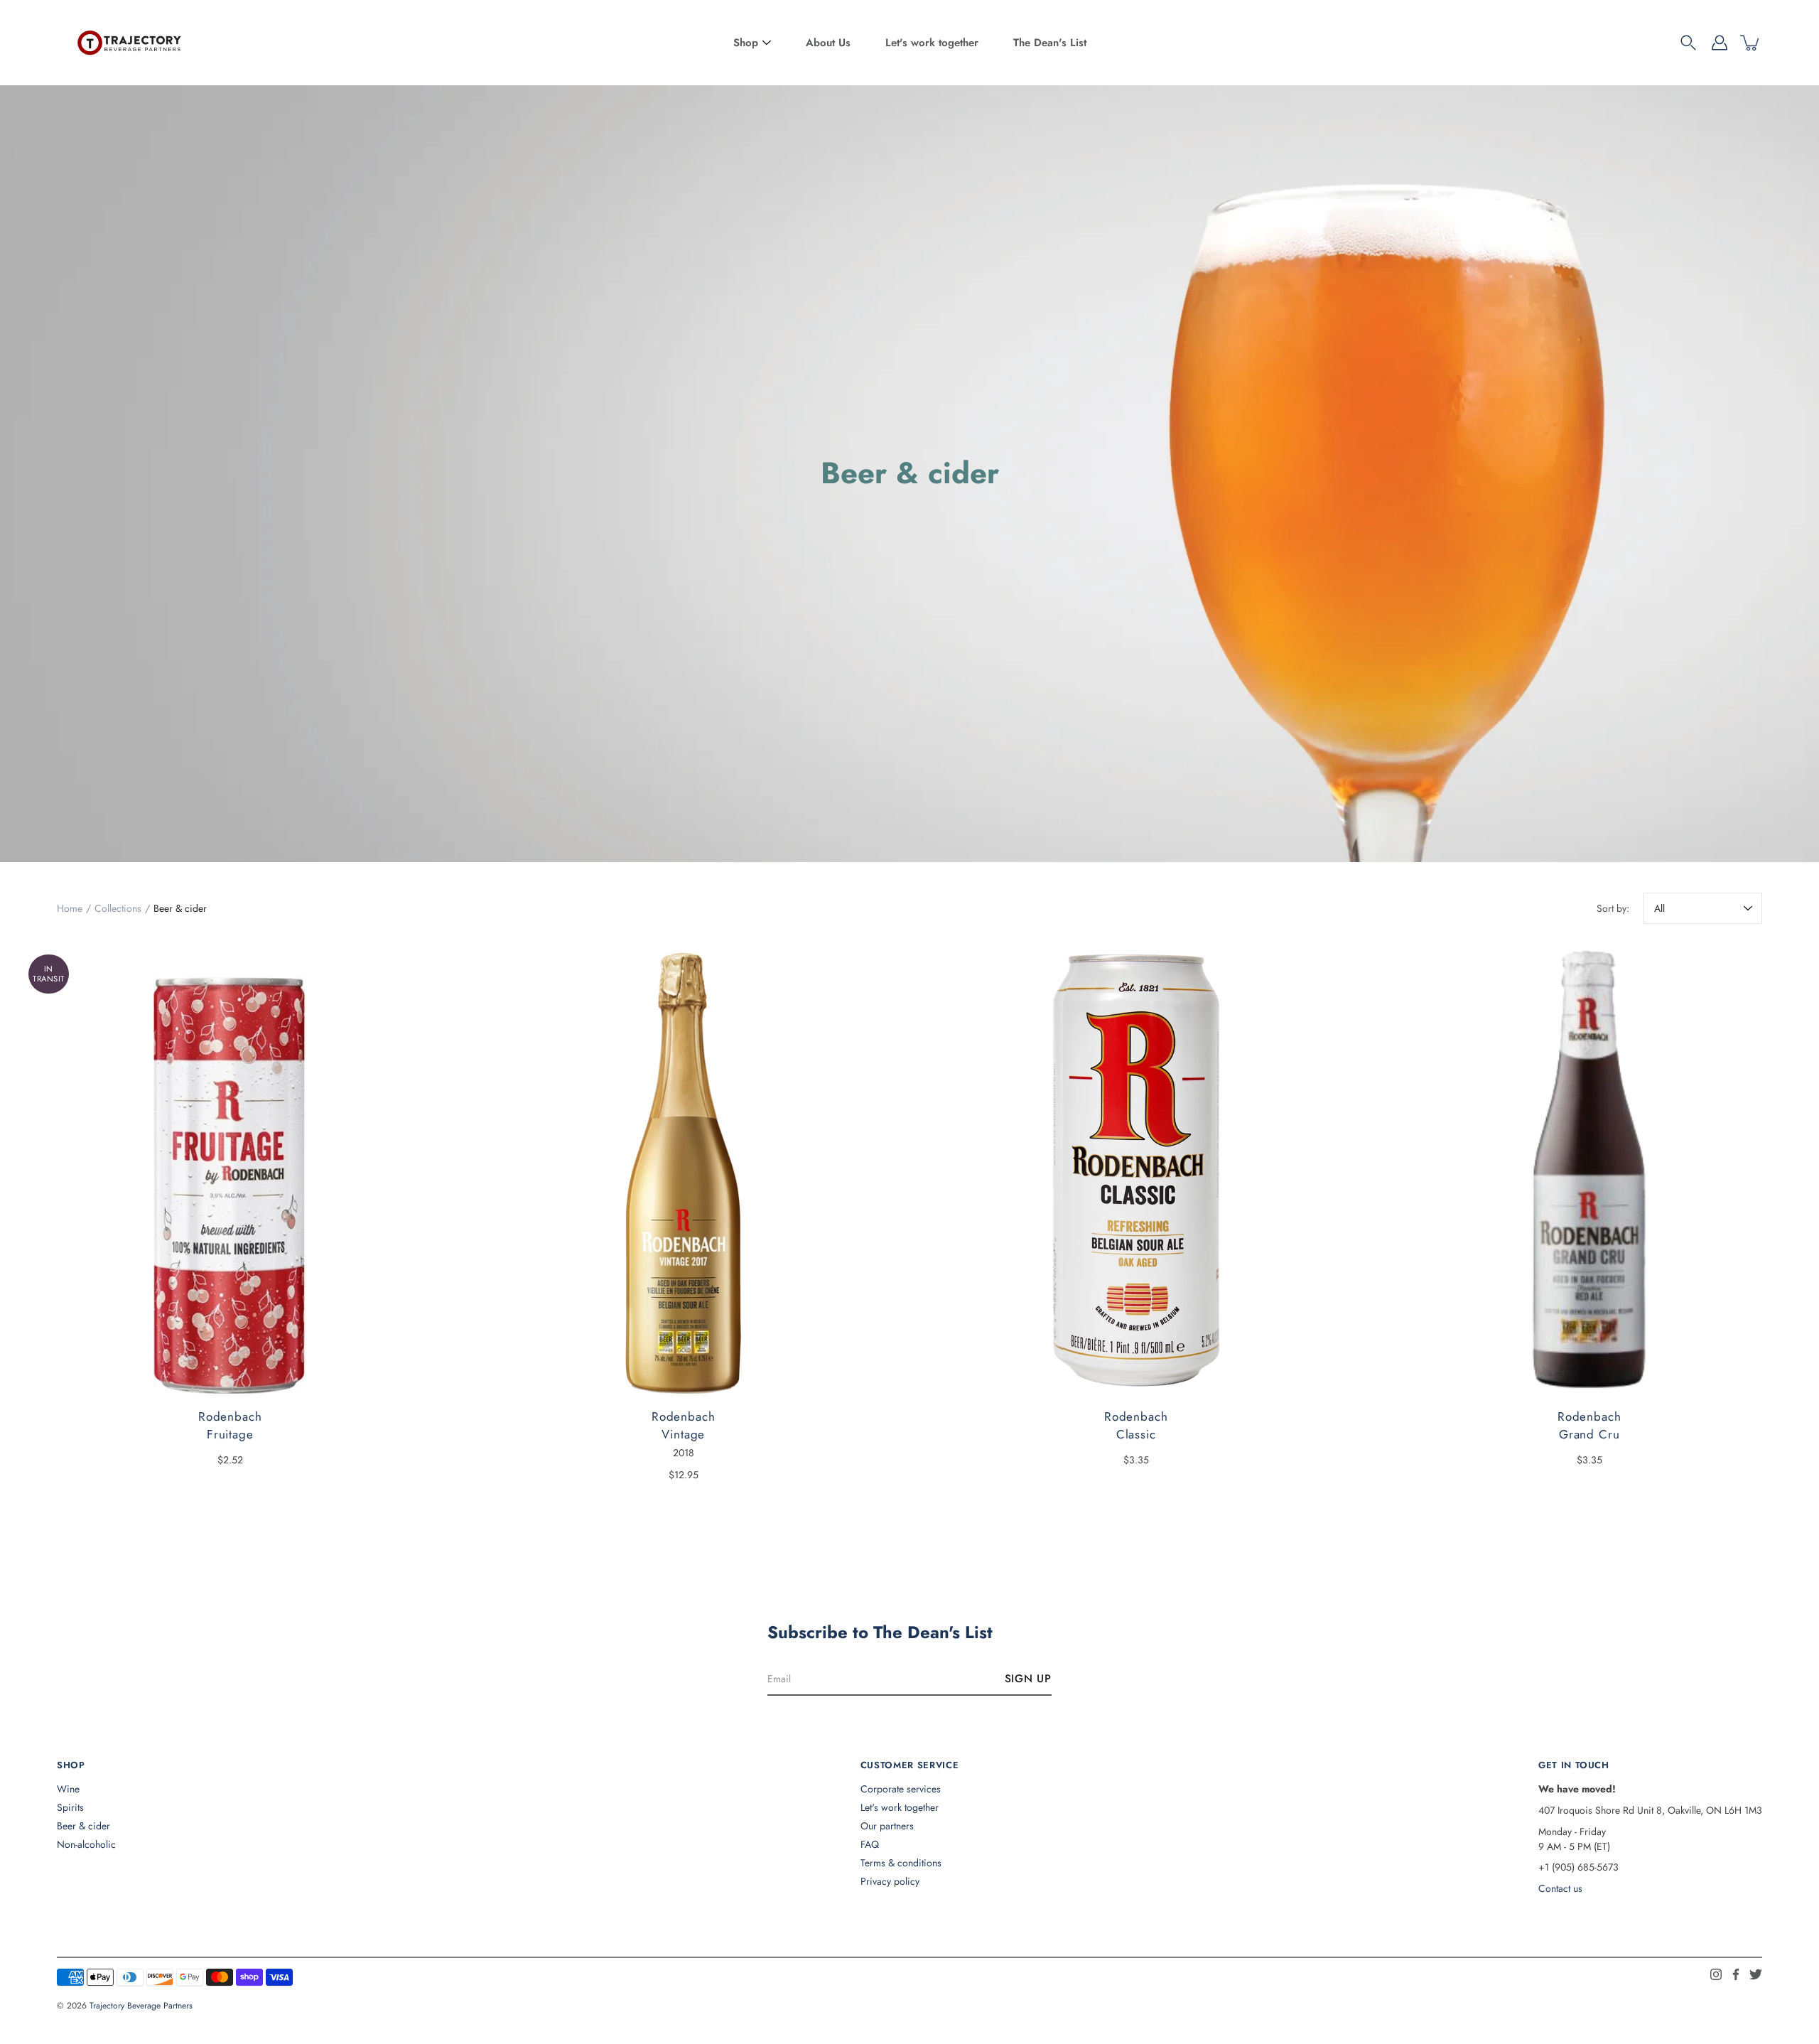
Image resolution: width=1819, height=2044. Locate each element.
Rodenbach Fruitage (230, 1426)
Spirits (70, 1807)
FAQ (870, 1844)
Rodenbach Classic (1136, 1426)
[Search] (1688, 43)
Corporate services (901, 1789)
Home (70, 908)
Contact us (1560, 1888)
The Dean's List (1050, 43)
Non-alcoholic (86, 1844)
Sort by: (1613, 908)
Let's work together (932, 43)
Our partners (887, 1826)
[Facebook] (1736, 1974)
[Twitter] (1756, 1974)
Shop (746, 43)
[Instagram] (1716, 1974)
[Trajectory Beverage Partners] (128, 43)
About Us (828, 43)
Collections (118, 908)
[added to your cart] (1751, 43)
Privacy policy (890, 1881)
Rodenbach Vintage (683, 1426)
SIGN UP (1028, 1679)
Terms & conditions (901, 1863)
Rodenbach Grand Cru (1589, 1426)
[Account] (1720, 43)
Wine (68, 1789)
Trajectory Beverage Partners (141, 2006)
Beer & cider (83, 1826)
